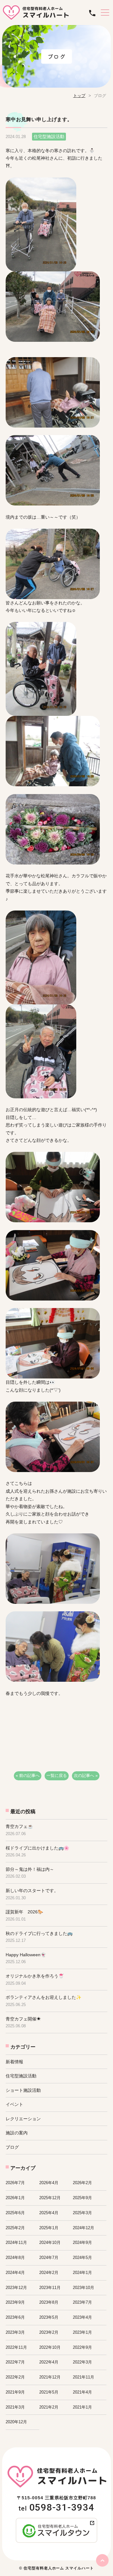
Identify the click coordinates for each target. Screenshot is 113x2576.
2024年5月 (82, 2258)
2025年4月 (49, 2213)
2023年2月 (49, 2332)
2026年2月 (82, 2183)
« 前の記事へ (28, 1775)
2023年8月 (49, 2302)
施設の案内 (17, 2133)
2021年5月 (49, 2392)
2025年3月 (82, 2213)
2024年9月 (82, 2242)
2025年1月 (49, 2228)
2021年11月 (83, 2377)
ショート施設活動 (23, 2090)
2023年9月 (15, 2302)
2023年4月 (82, 2317)
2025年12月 (50, 2198)
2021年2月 (49, 2407)
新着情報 (14, 2062)
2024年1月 (82, 2273)
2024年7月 (49, 2258)
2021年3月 (15, 2407)
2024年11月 (16, 2242)
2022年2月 (15, 2377)
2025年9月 (82, 2198)
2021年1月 (82, 2407)
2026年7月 (15, 2183)
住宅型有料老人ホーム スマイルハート (59, 2568)
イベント (14, 2104)
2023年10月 (83, 2288)
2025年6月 (15, 2213)
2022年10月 (50, 2347)
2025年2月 (15, 2228)
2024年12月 (83, 2228)
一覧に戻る (57, 1775)
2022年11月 (16, 2347)
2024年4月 (15, 2273)
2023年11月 (50, 2288)
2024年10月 (50, 2242)
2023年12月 (16, 2288)
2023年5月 (49, 2317)
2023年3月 (15, 2332)
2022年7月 (15, 2362)
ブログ (12, 2147)
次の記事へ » (86, 1775)
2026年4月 (49, 2183)
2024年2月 (49, 2273)
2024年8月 (15, 2258)
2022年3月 (82, 2362)
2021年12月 (50, 2377)
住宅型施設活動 (21, 2076)
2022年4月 (49, 2362)
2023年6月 (15, 2317)
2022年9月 (82, 2347)
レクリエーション (23, 2119)
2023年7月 (82, 2302)
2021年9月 (15, 2392)
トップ (79, 96)
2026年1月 (15, 2198)
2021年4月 (82, 2392)
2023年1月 (82, 2332)
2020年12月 (16, 2422)
